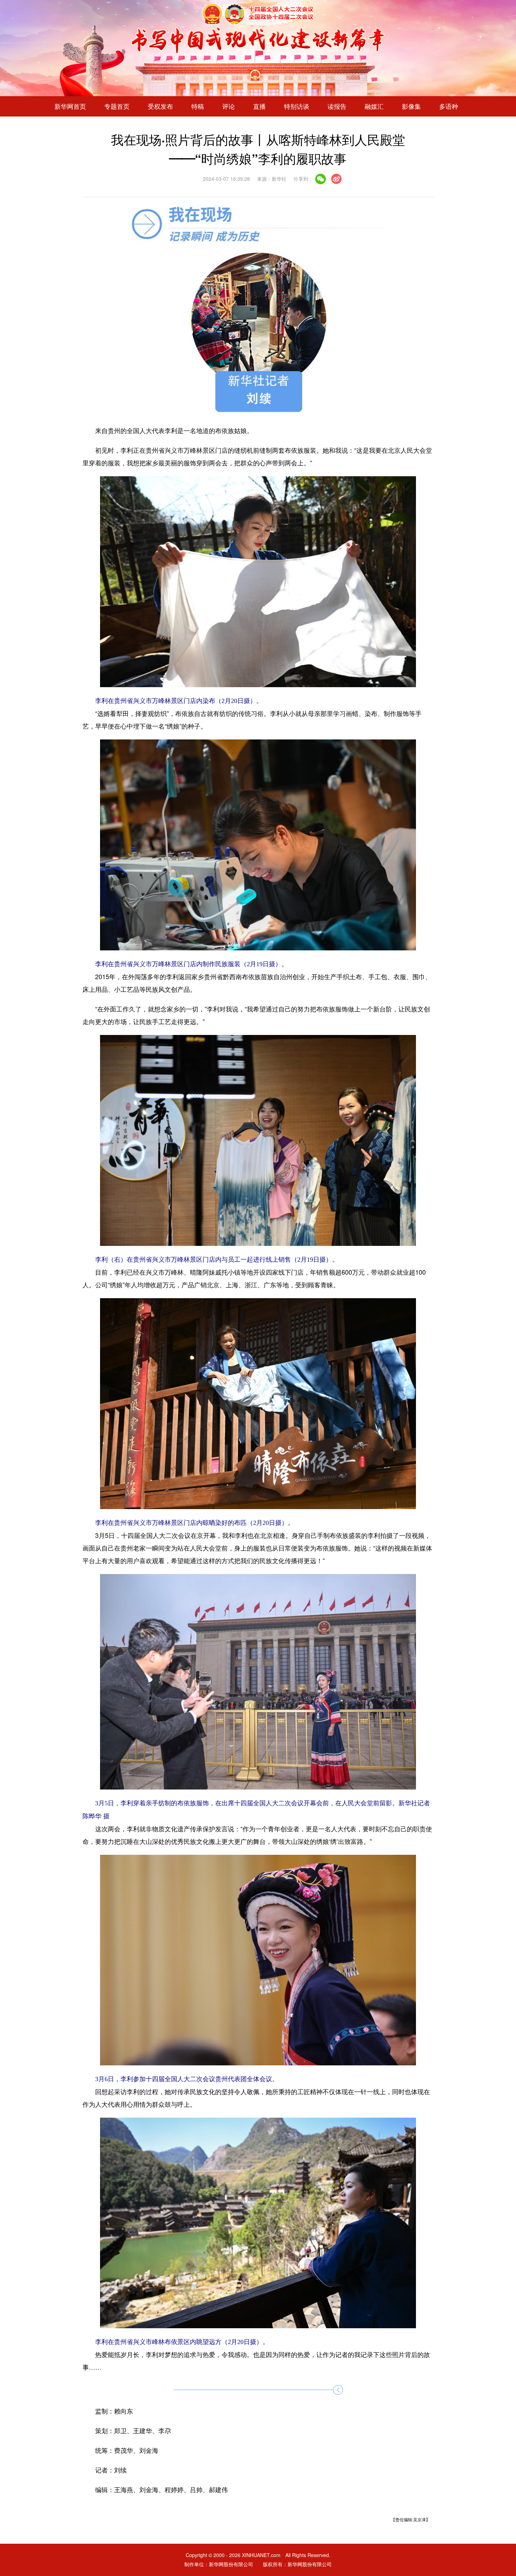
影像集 (411, 106)
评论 (229, 106)
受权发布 (160, 106)
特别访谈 (297, 106)
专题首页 (117, 106)
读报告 (337, 106)
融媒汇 (374, 106)
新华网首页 (70, 106)
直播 (259, 106)
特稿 (198, 106)
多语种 (449, 106)
